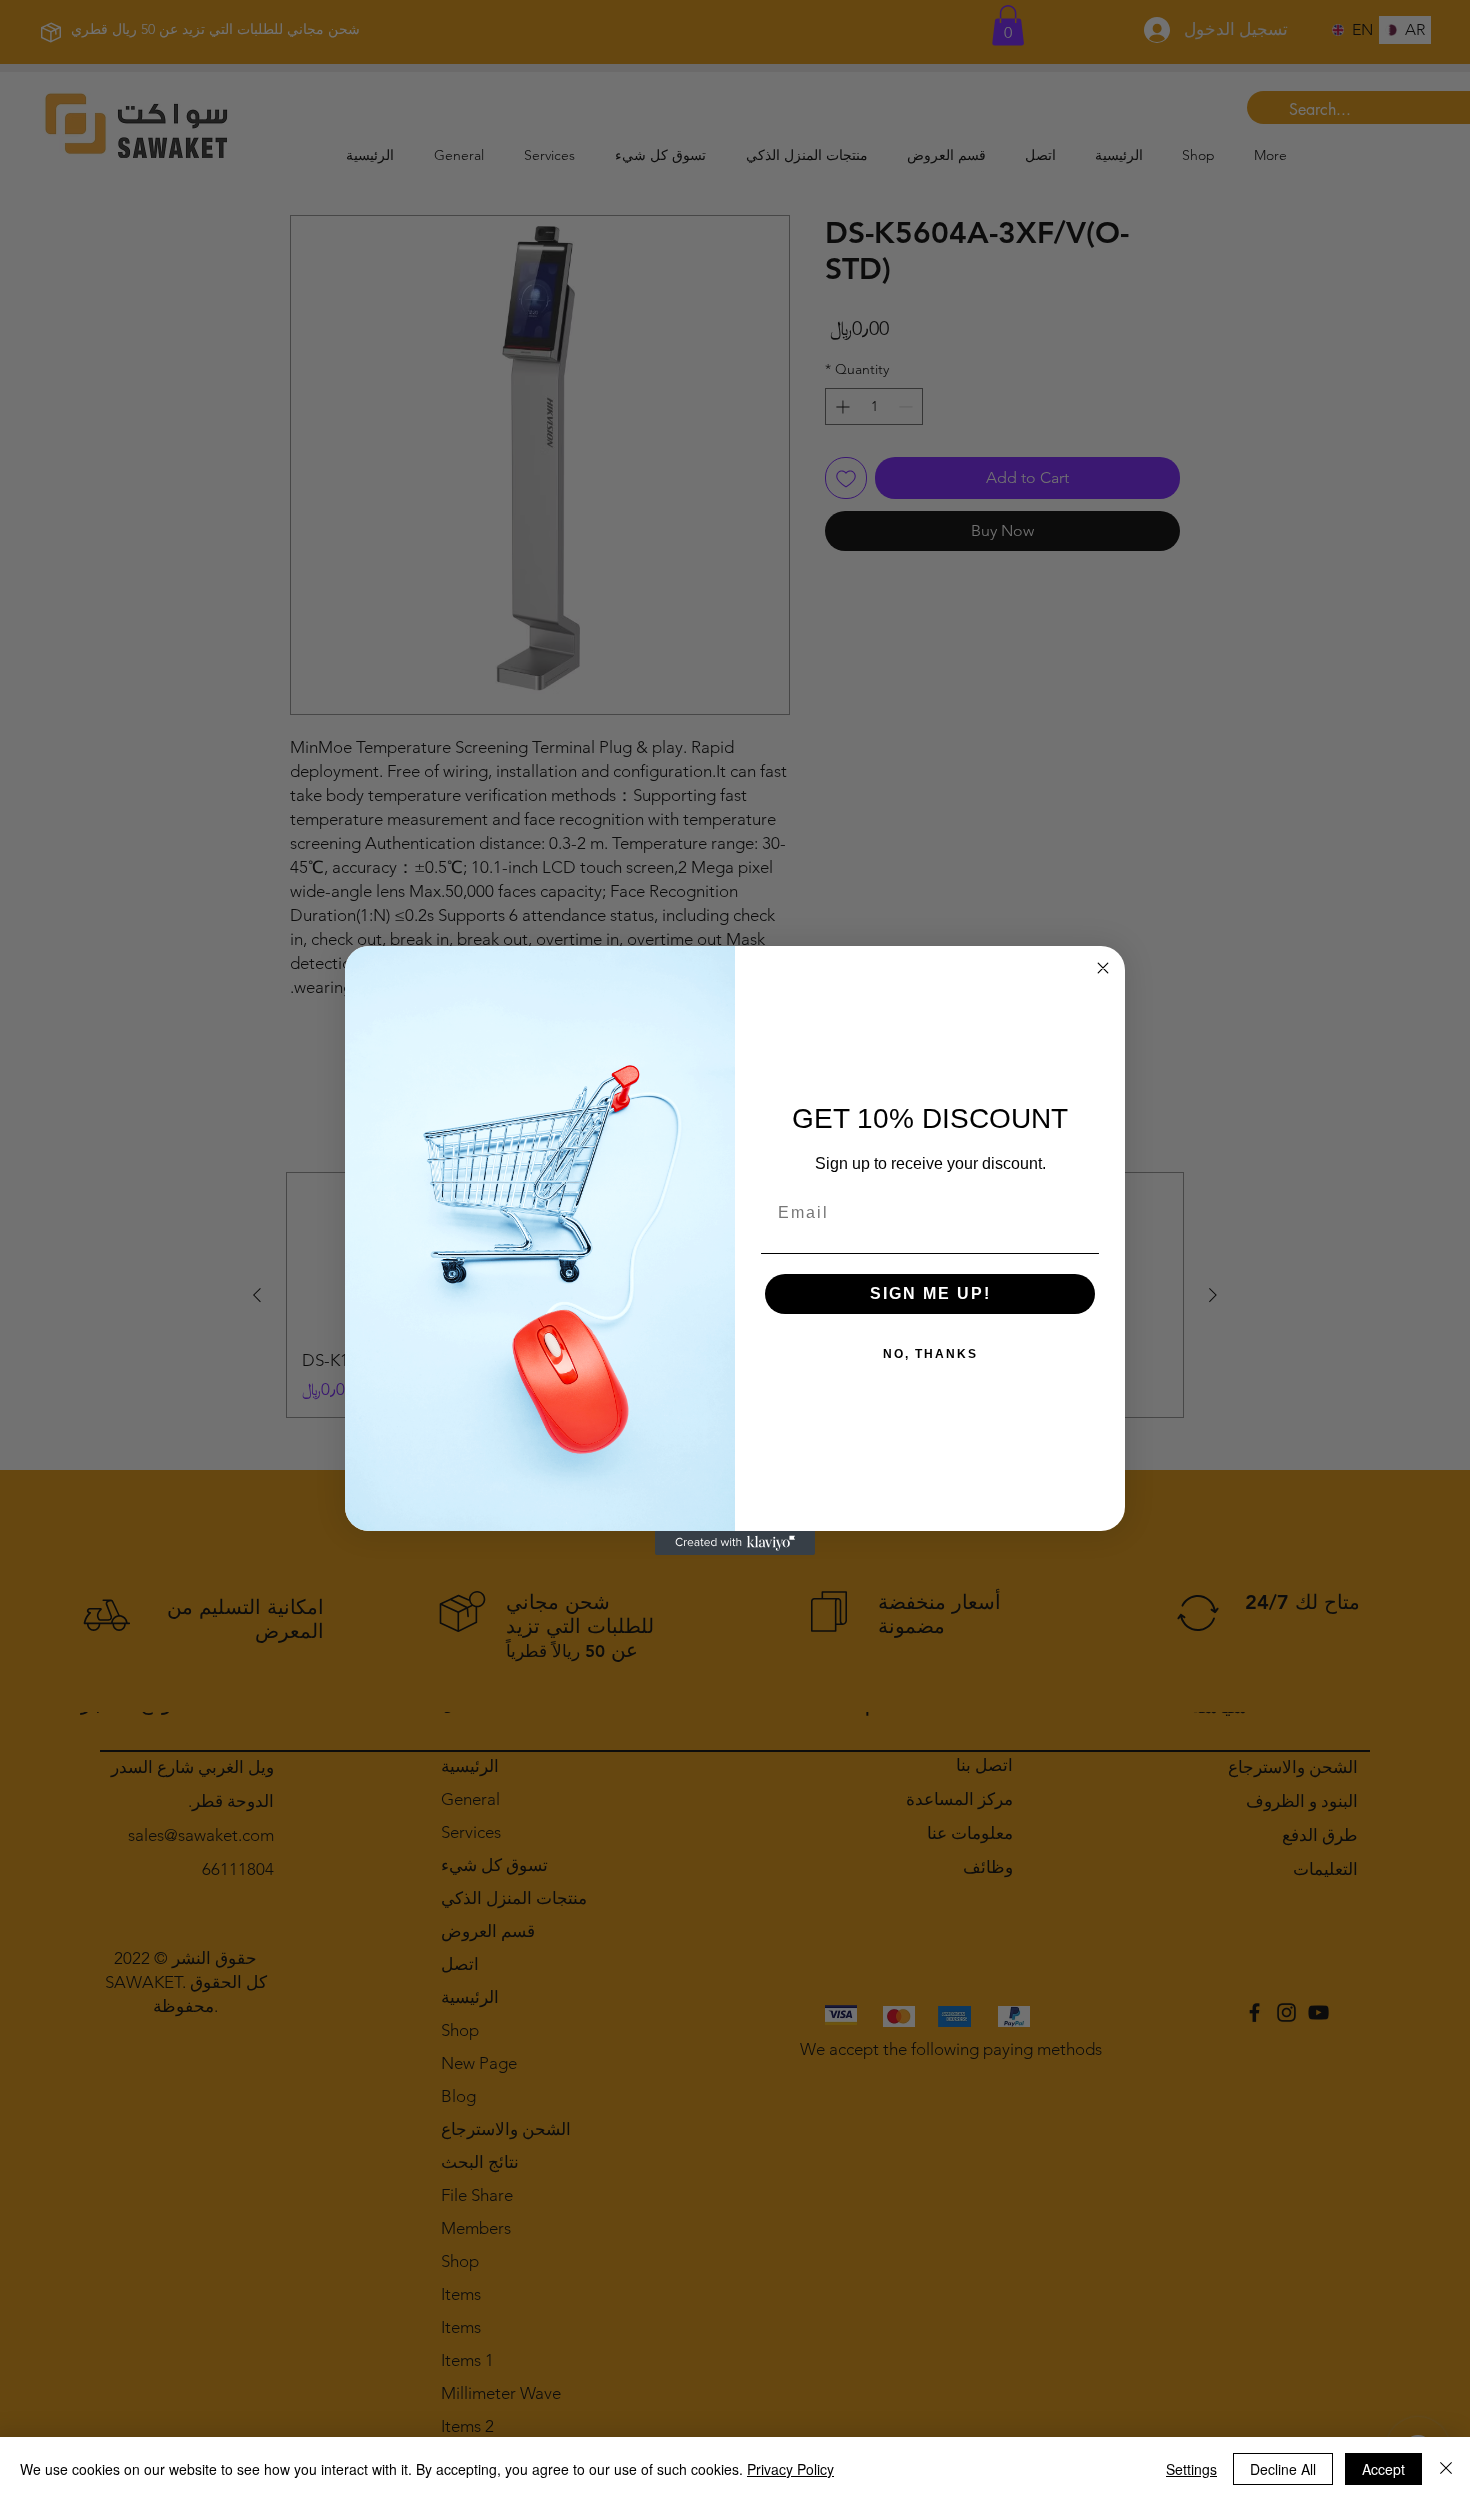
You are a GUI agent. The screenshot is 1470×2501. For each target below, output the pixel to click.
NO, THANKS (930, 1354)
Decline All (1283, 2469)
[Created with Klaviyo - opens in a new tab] (735, 1543)
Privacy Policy (790, 2469)
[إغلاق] (1446, 2469)
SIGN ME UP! (930, 1293)
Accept (1383, 2469)
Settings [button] (1191, 2469)
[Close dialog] (1103, 968)
